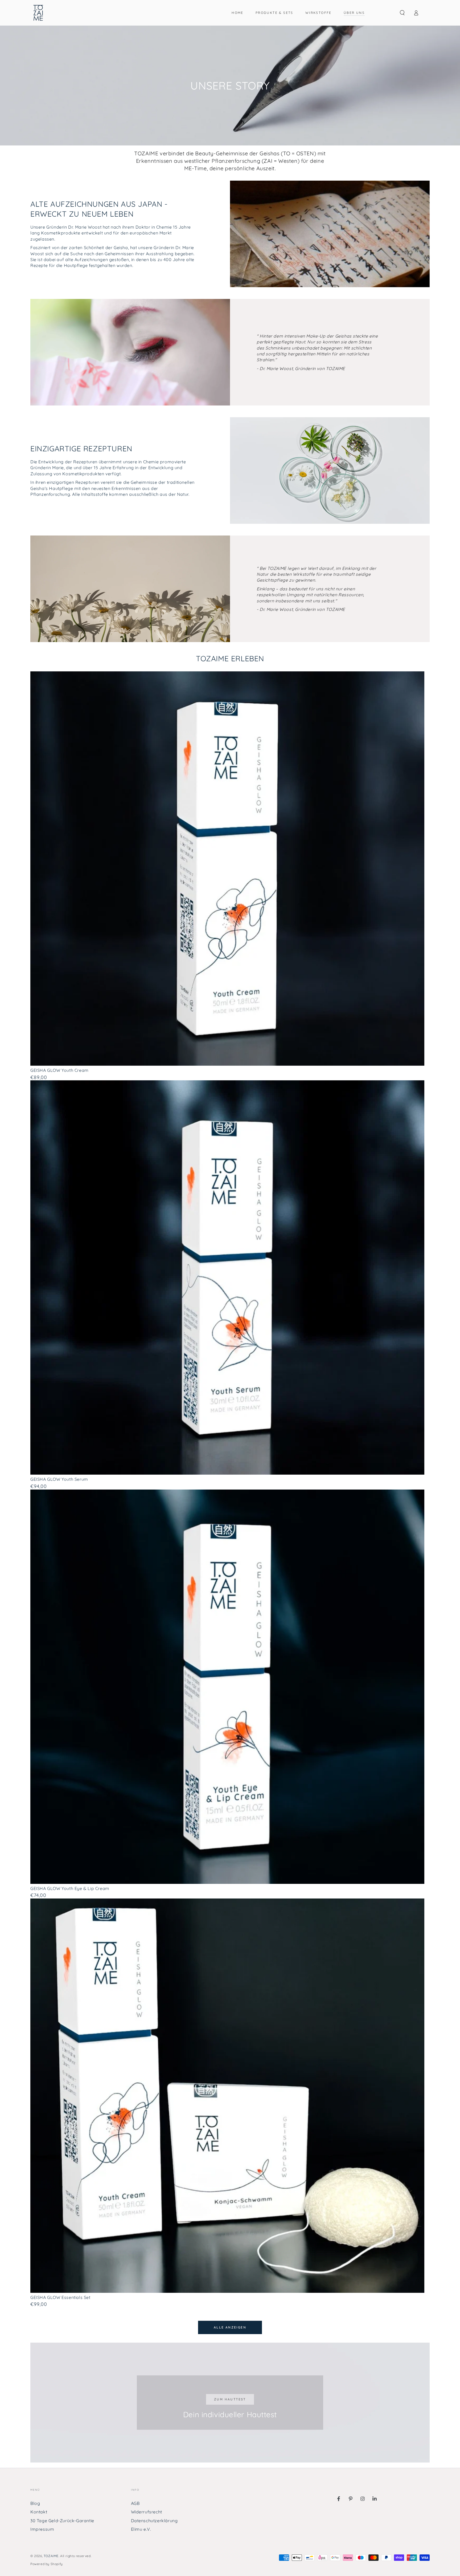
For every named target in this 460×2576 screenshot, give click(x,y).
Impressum (42, 2529)
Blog (35, 2503)
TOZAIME (51, 2556)
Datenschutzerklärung (154, 2521)
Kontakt (39, 2512)
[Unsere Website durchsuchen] (402, 13)
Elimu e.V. (141, 2529)
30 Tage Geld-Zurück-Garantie (62, 2521)
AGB (135, 2503)
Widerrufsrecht (147, 2512)
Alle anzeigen (230, 2327)
